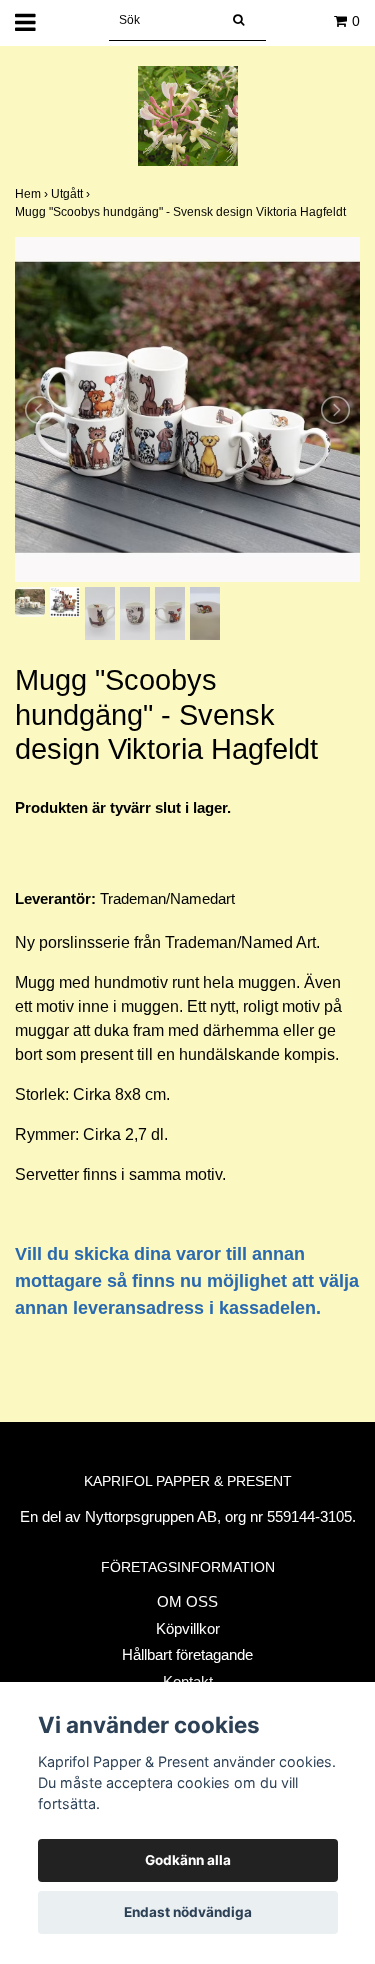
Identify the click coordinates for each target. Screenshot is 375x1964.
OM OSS (187, 1601)
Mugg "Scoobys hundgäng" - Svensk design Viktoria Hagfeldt (182, 212)
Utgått (72, 194)
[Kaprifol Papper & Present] (188, 114)
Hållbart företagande (187, 1654)
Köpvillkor (188, 1628)
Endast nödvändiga (188, 1912)
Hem (33, 194)
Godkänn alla (188, 1860)
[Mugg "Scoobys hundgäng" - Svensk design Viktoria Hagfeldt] (187, 409)
